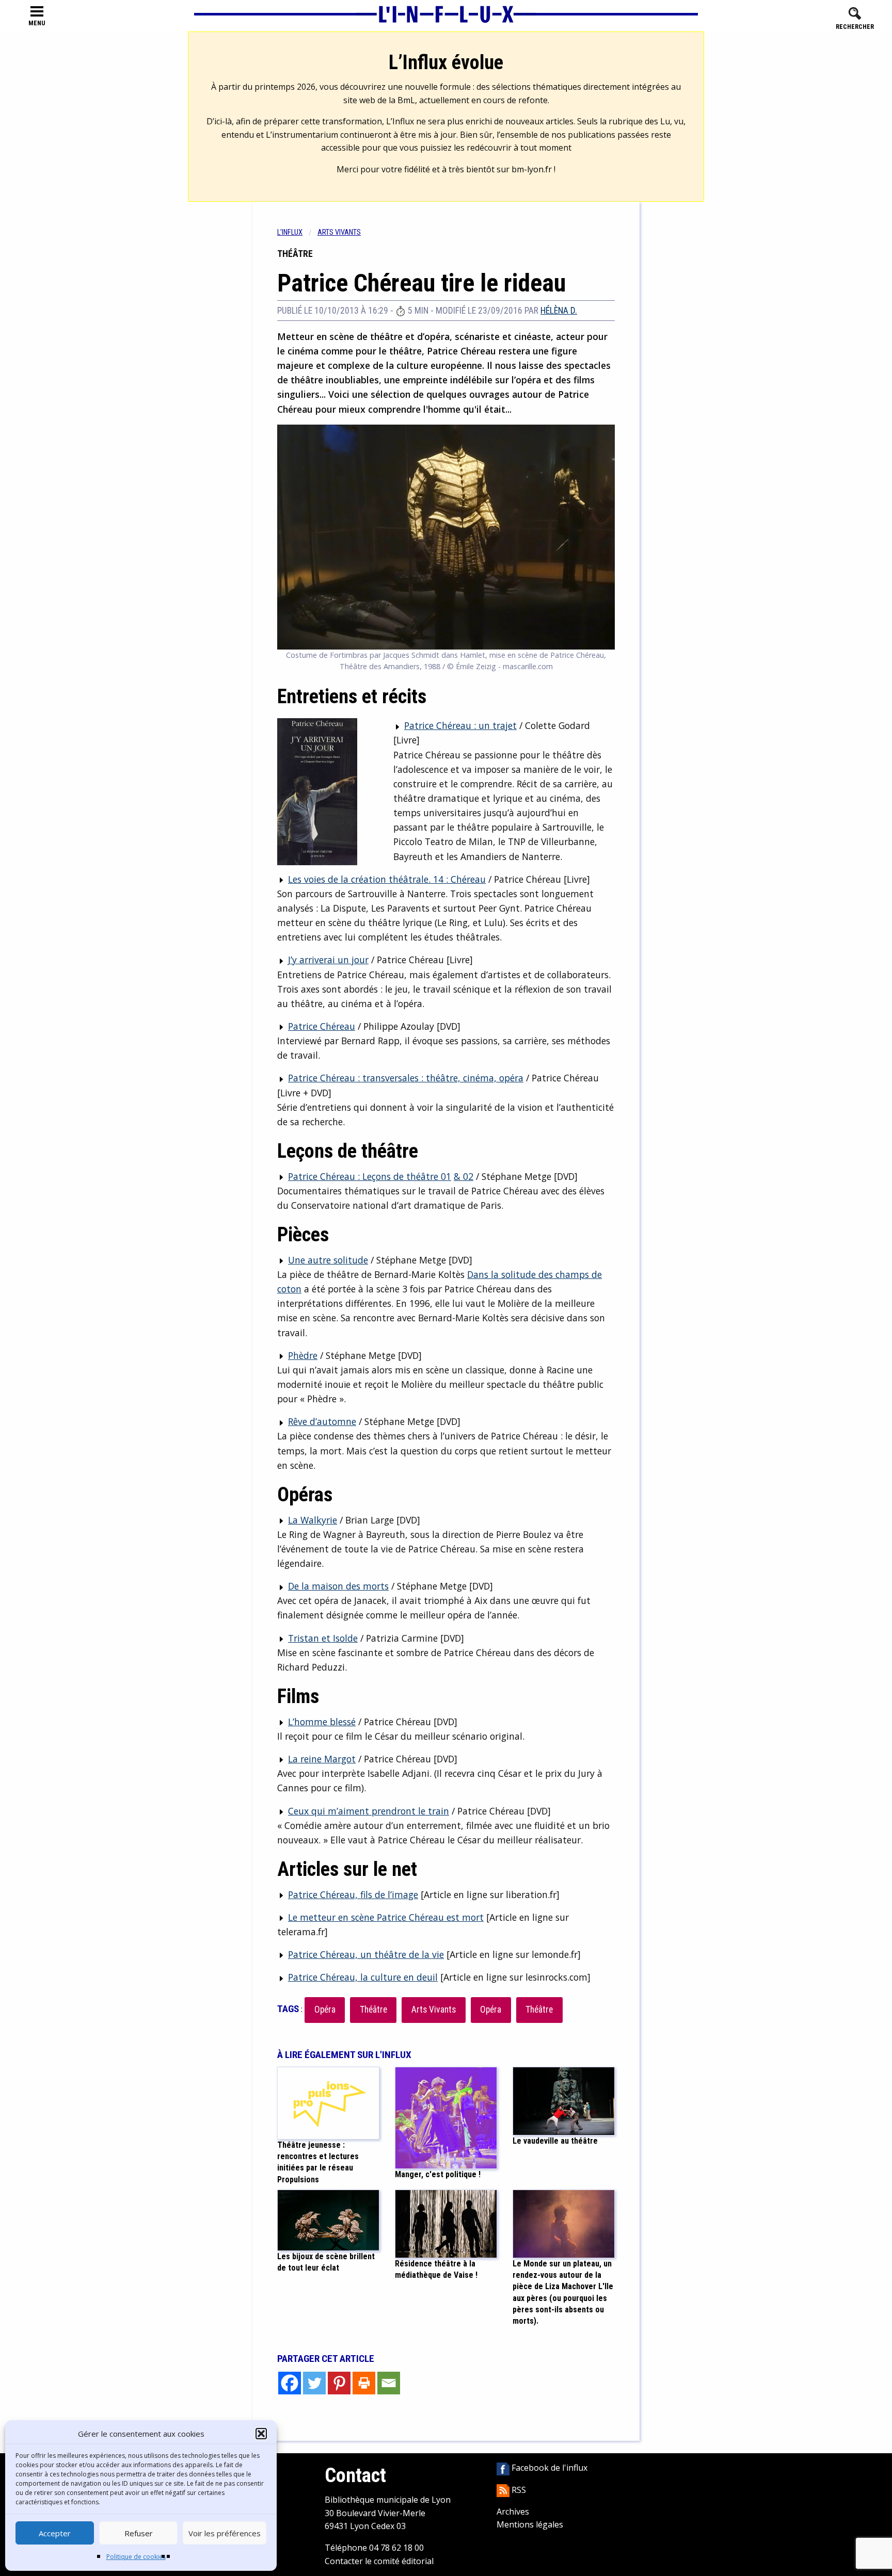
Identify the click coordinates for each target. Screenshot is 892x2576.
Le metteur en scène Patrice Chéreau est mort (386, 1917)
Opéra (325, 2010)
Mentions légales (530, 2524)
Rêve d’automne (322, 1421)
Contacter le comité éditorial (379, 2561)
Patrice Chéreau (322, 1026)
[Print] (364, 2383)
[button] (261, 2434)
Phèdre (303, 1355)
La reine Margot (322, 1759)
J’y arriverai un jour (328, 960)
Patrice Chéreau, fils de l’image (353, 1894)
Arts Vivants (434, 2010)
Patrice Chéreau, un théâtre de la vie (366, 1954)
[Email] (389, 2383)
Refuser (139, 2533)
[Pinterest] (339, 2383)
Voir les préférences (225, 2533)
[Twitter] (314, 2383)
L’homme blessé (322, 1722)
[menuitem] (297, 232)
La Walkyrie (313, 1520)
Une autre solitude (328, 1260)
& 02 (464, 1176)
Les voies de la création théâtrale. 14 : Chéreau (387, 879)
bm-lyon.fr (532, 169)
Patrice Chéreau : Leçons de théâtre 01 (370, 1176)
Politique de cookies (136, 2557)
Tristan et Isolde (323, 1638)
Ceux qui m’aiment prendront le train (369, 1811)
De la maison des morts (338, 1586)
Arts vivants (339, 232)
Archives (513, 2512)
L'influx (290, 232)
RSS (518, 2490)
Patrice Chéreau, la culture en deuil (363, 1977)
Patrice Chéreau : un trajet (460, 725)
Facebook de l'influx (548, 2468)
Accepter (55, 2533)
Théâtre (373, 2010)
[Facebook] (290, 2383)
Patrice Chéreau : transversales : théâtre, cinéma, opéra (406, 1078)
